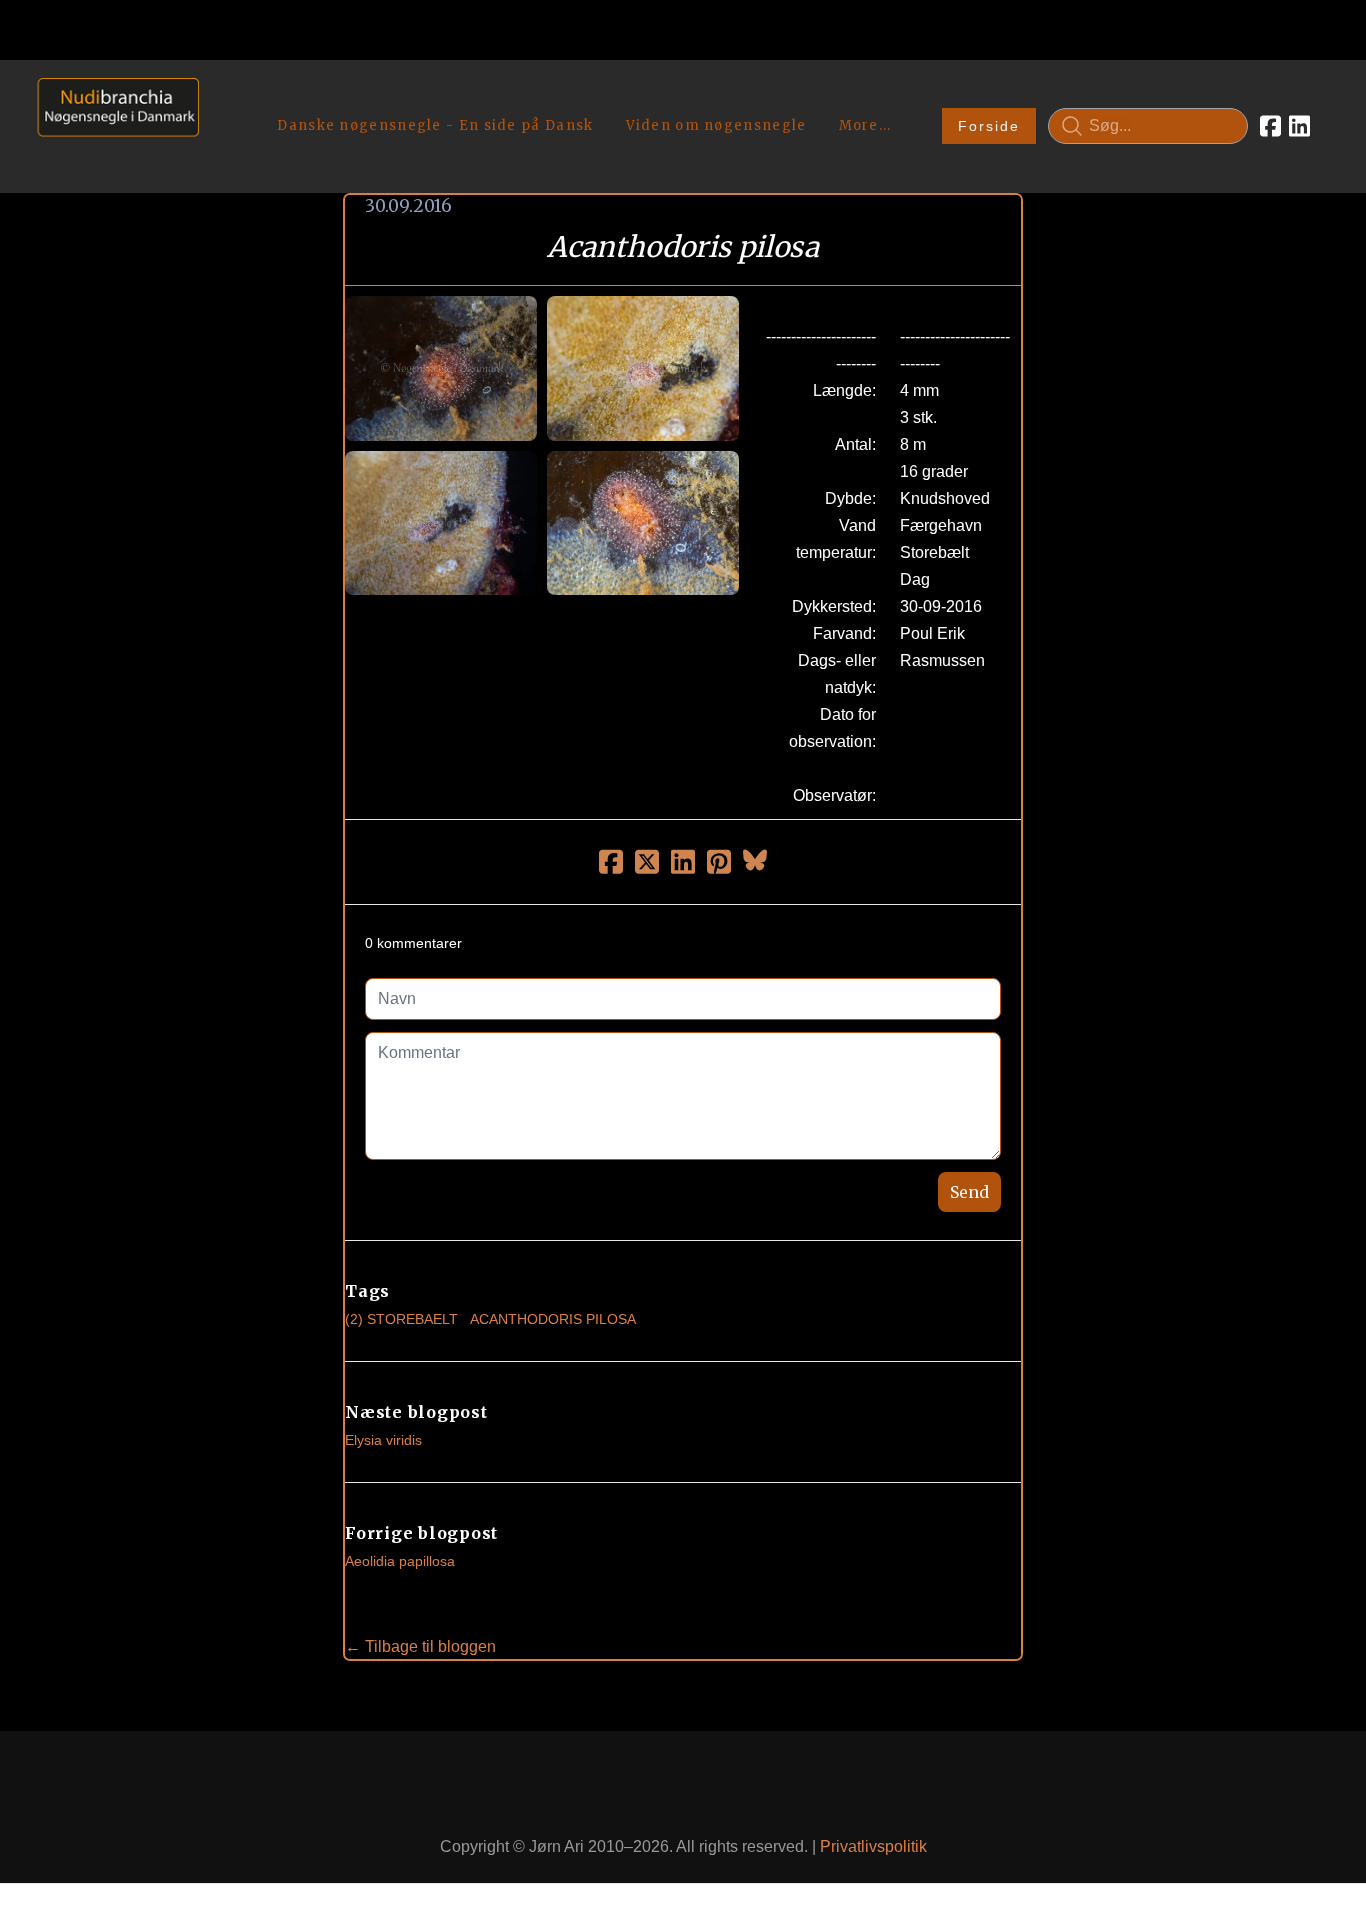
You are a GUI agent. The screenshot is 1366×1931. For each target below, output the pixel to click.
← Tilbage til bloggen (420, 1646)
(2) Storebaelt (401, 1319)
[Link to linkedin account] (1299, 126)
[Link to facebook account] (1270, 126)
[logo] (111, 125)
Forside (989, 126)
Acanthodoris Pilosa (553, 1319)
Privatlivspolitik (873, 1846)
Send (969, 1192)
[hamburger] (223, 98)
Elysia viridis (383, 1440)
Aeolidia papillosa (400, 1561)
